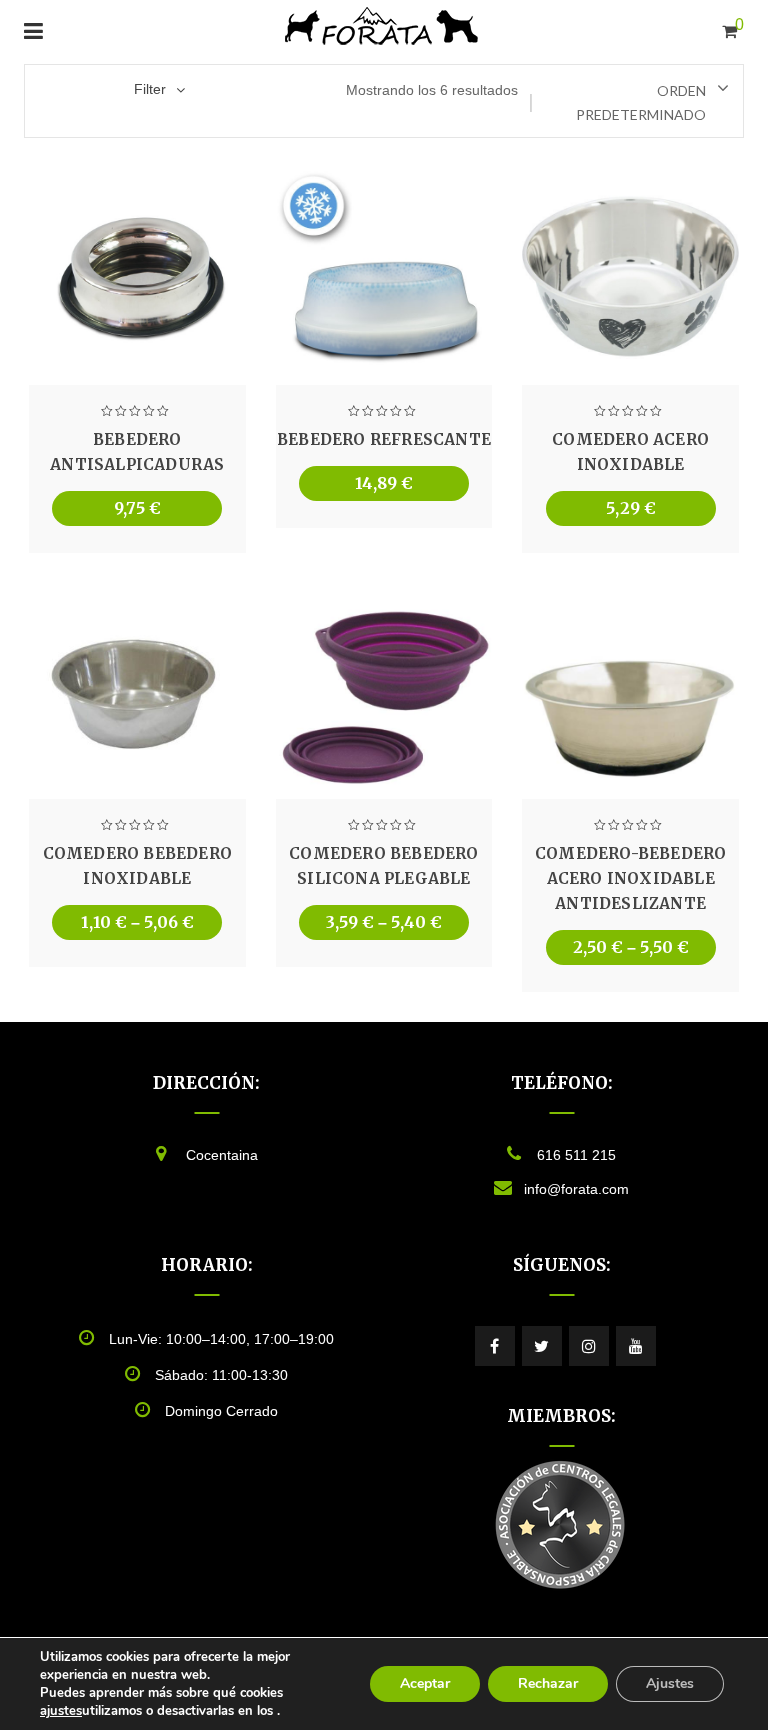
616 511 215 (576, 1155)
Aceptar (425, 1683)
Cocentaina (222, 1155)
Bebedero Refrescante (384, 439)
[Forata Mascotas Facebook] (495, 1346)
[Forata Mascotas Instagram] (589, 1346)
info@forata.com (576, 1189)
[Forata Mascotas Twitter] (542, 1346)
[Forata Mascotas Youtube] (636, 1346)
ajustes (61, 1711)
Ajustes (670, 1683)
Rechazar (548, 1683)
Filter (150, 89)
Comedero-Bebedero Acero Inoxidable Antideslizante (630, 878)
